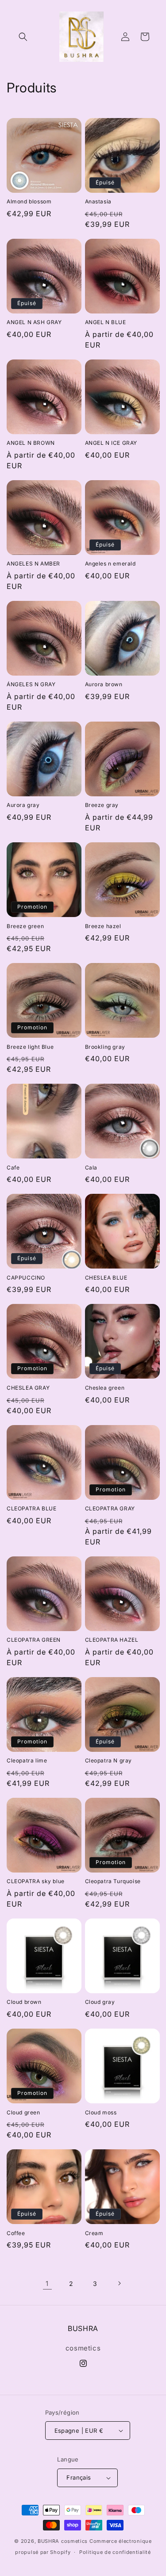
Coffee (16, 2233)
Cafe (13, 1168)
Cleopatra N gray (109, 1760)
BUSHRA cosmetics (64, 2541)
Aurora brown (104, 684)
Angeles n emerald (110, 564)
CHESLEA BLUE (106, 1278)
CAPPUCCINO (26, 1278)
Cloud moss (101, 2112)
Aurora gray (23, 805)
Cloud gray (100, 2002)
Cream (94, 2233)
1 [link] (47, 2284)
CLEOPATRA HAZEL (112, 1640)
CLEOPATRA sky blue (36, 1881)
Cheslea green (105, 1388)
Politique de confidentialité (115, 2552)
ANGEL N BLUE (106, 322)
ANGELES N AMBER (33, 564)
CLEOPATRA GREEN (34, 1640)
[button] (23, 37)
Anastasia (98, 201)
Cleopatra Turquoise (113, 1881)
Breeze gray (102, 805)
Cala (91, 1168)
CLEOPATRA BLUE (31, 1508)
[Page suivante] (119, 2283)
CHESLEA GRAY (28, 1388)
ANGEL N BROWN (31, 443)
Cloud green (23, 2112)
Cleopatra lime (27, 1760)
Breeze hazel (103, 926)
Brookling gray (105, 1047)
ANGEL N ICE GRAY (111, 443)
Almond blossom (29, 201)
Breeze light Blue (30, 1047)
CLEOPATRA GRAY (110, 1508)
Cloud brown (24, 2002)
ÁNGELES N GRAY (31, 684)
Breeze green (25, 926)
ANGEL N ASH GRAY (34, 322)
